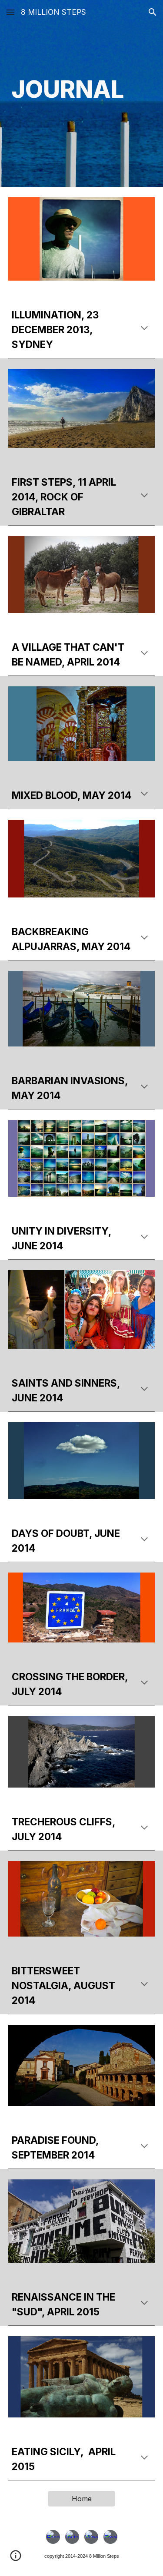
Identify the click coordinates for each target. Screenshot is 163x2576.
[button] (10, 12)
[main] (82, 93)
